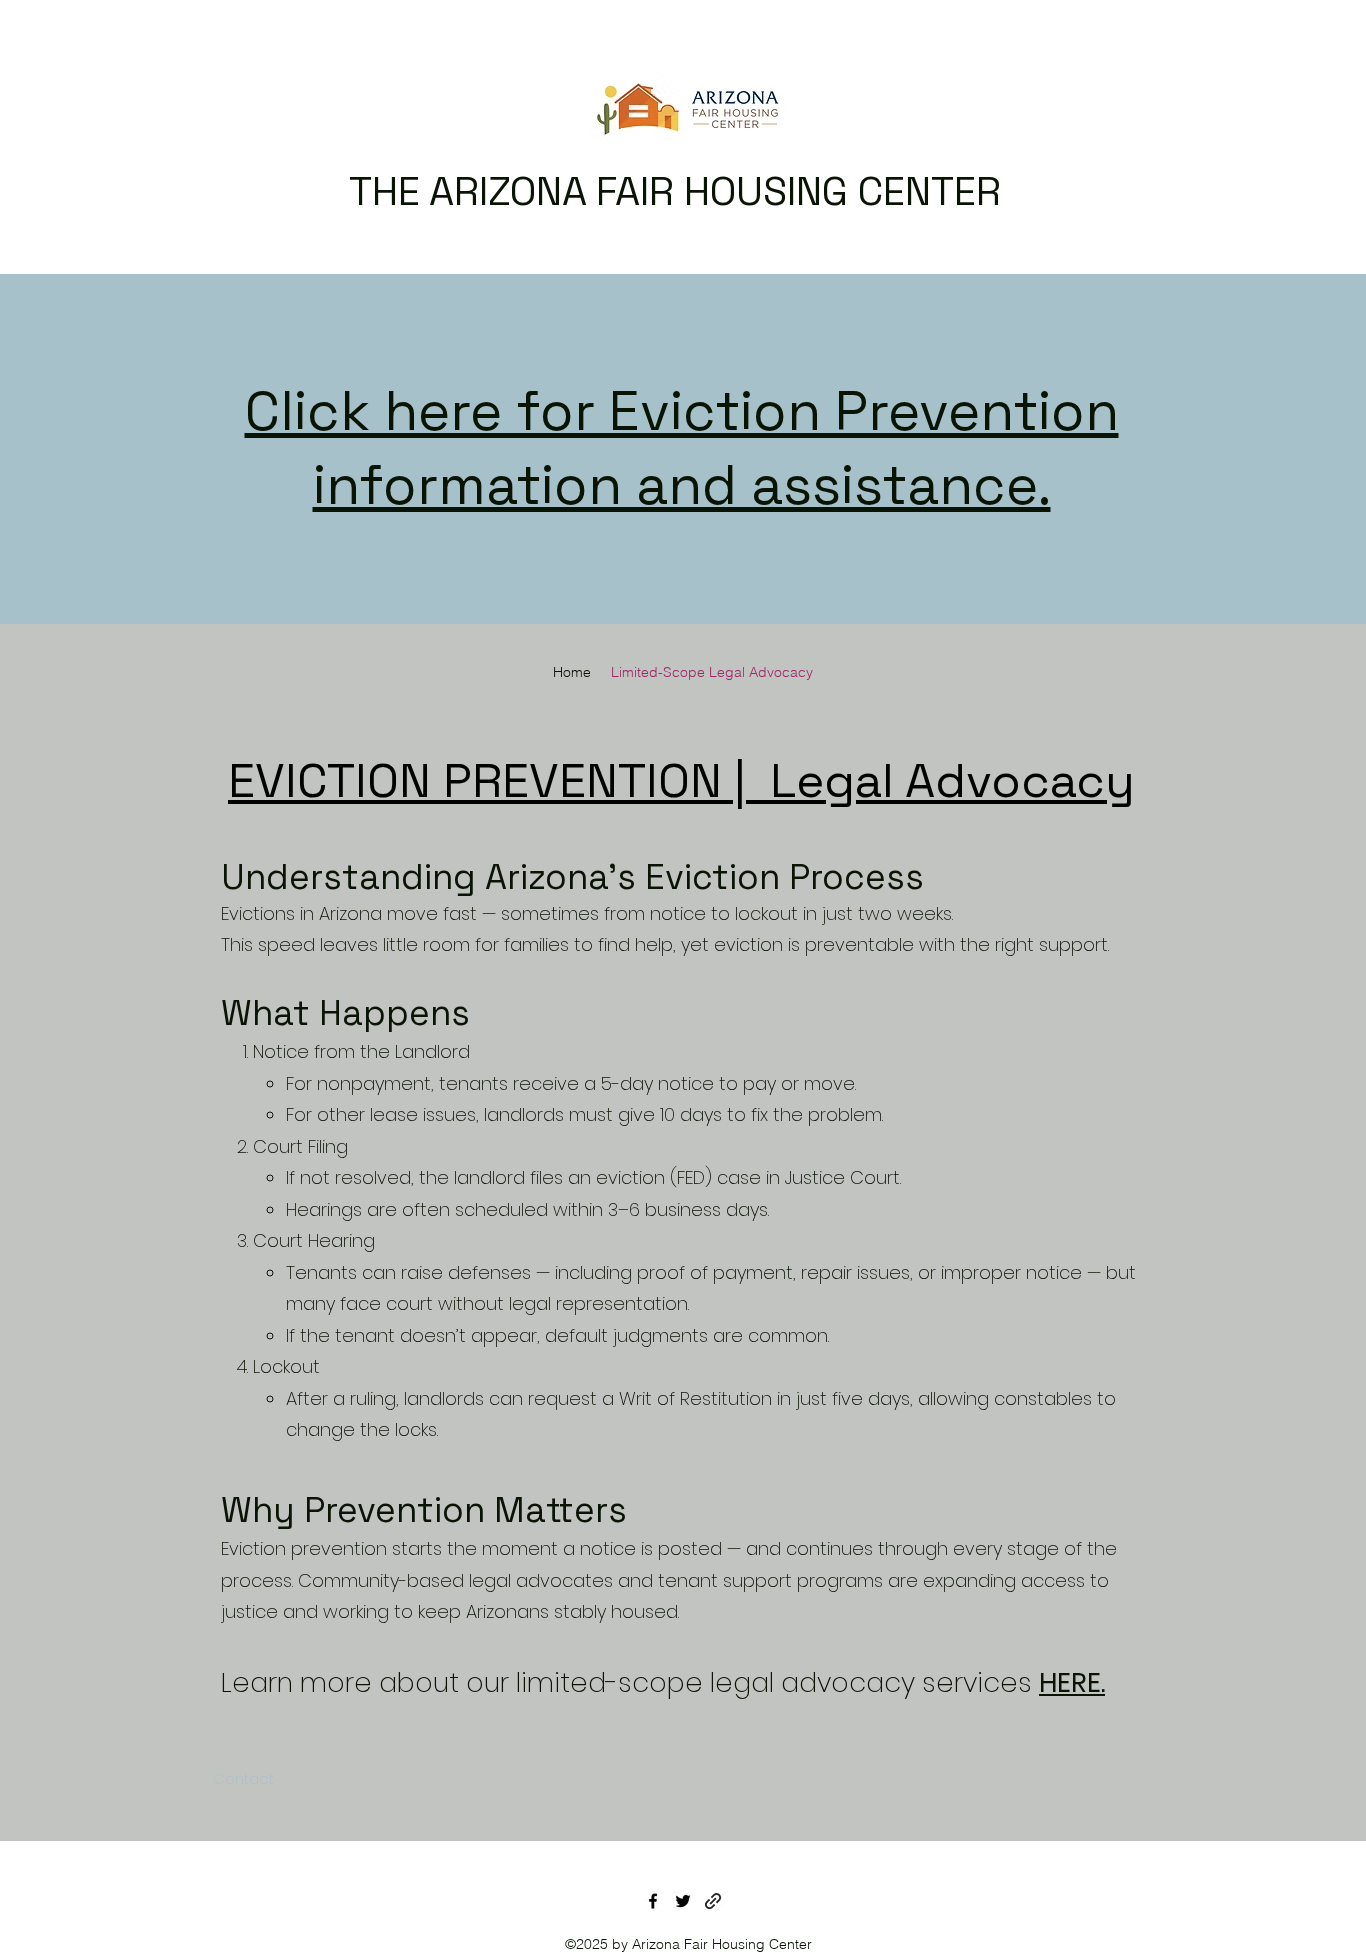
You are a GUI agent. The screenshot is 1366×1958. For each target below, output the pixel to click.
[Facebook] (653, 1901)
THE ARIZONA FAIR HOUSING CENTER (675, 191)
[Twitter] (683, 1901)
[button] (239, 1779)
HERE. (1072, 1682)
